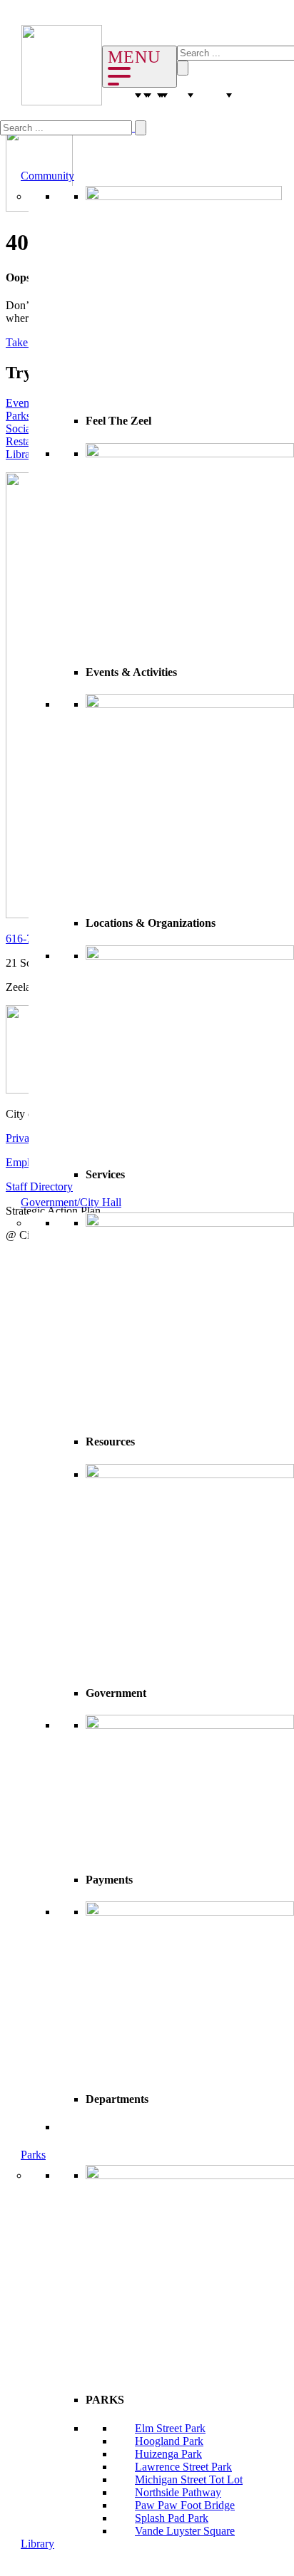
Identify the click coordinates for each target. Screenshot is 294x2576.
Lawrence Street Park (183, 2467)
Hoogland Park (169, 2441)
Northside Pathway (178, 2492)
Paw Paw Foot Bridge (185, 2505)
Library (37, 2544)
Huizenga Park (168, 2454)
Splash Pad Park (172, 2518)
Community (47, 176)
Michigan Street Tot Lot (189, 2479)
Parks (33, 2155)
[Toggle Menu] (140, 67)
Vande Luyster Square (185, 2531)
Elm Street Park (170, 2428)
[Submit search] (141, 128)
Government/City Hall (71, 1202)
